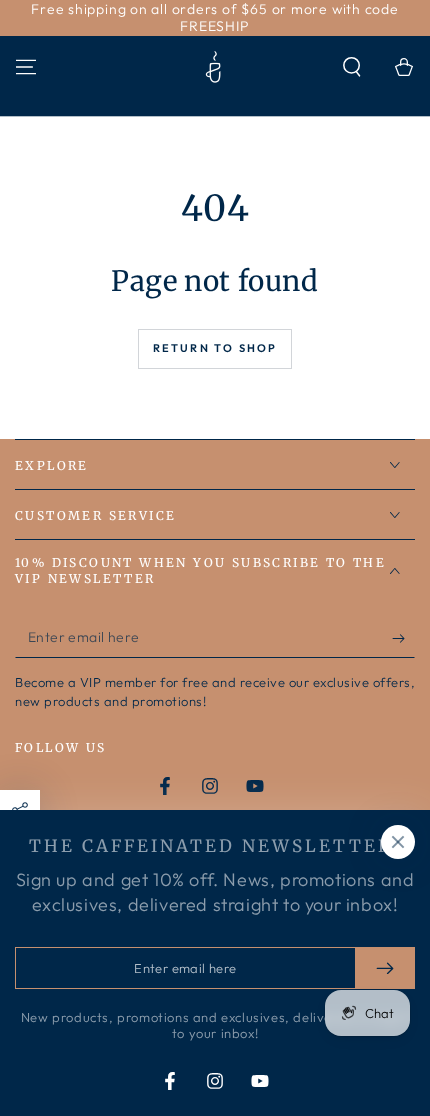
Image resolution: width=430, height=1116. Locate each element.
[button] (352, 67)
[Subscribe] (403, 638)
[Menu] (26, 67)
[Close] (398, 842)
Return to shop (215, 348)
